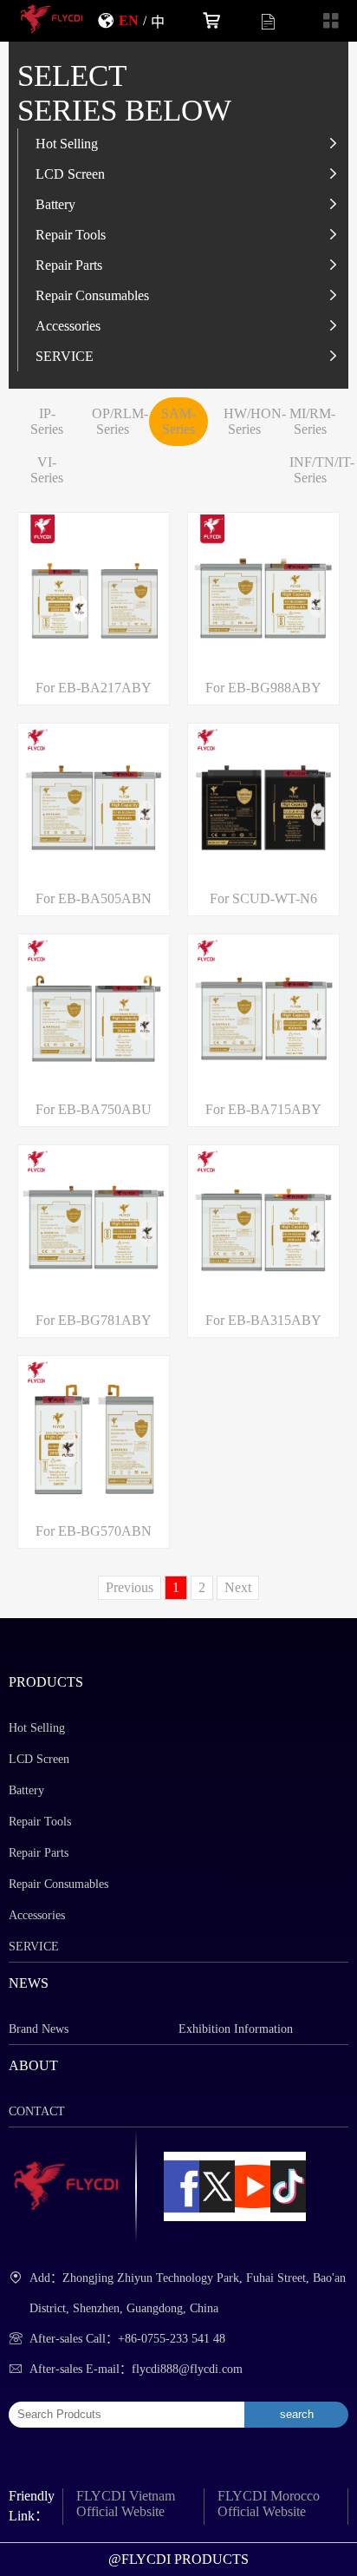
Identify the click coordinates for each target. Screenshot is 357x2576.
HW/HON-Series (255, 421)
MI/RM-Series (312, 421)
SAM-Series (178, 421)
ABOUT (33, 2065)
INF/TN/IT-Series (322, 470)
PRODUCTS (46, 1682)
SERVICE (65, 356)
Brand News (39, 2029)
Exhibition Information (236, 2029)
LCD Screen (70, 174)
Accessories (68, 325)
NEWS (29, 1983)
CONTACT (37, 2111)
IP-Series (47, 421)
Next (238, 1587)
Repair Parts (69, 265)
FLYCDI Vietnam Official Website (126, 2504)
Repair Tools (71, 234)
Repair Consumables (92, 295)
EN (129, 20)
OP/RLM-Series (120, 421)
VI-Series (47, 470)
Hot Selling (67, 143)
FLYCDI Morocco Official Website (269, 2504)
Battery (55, 204)
